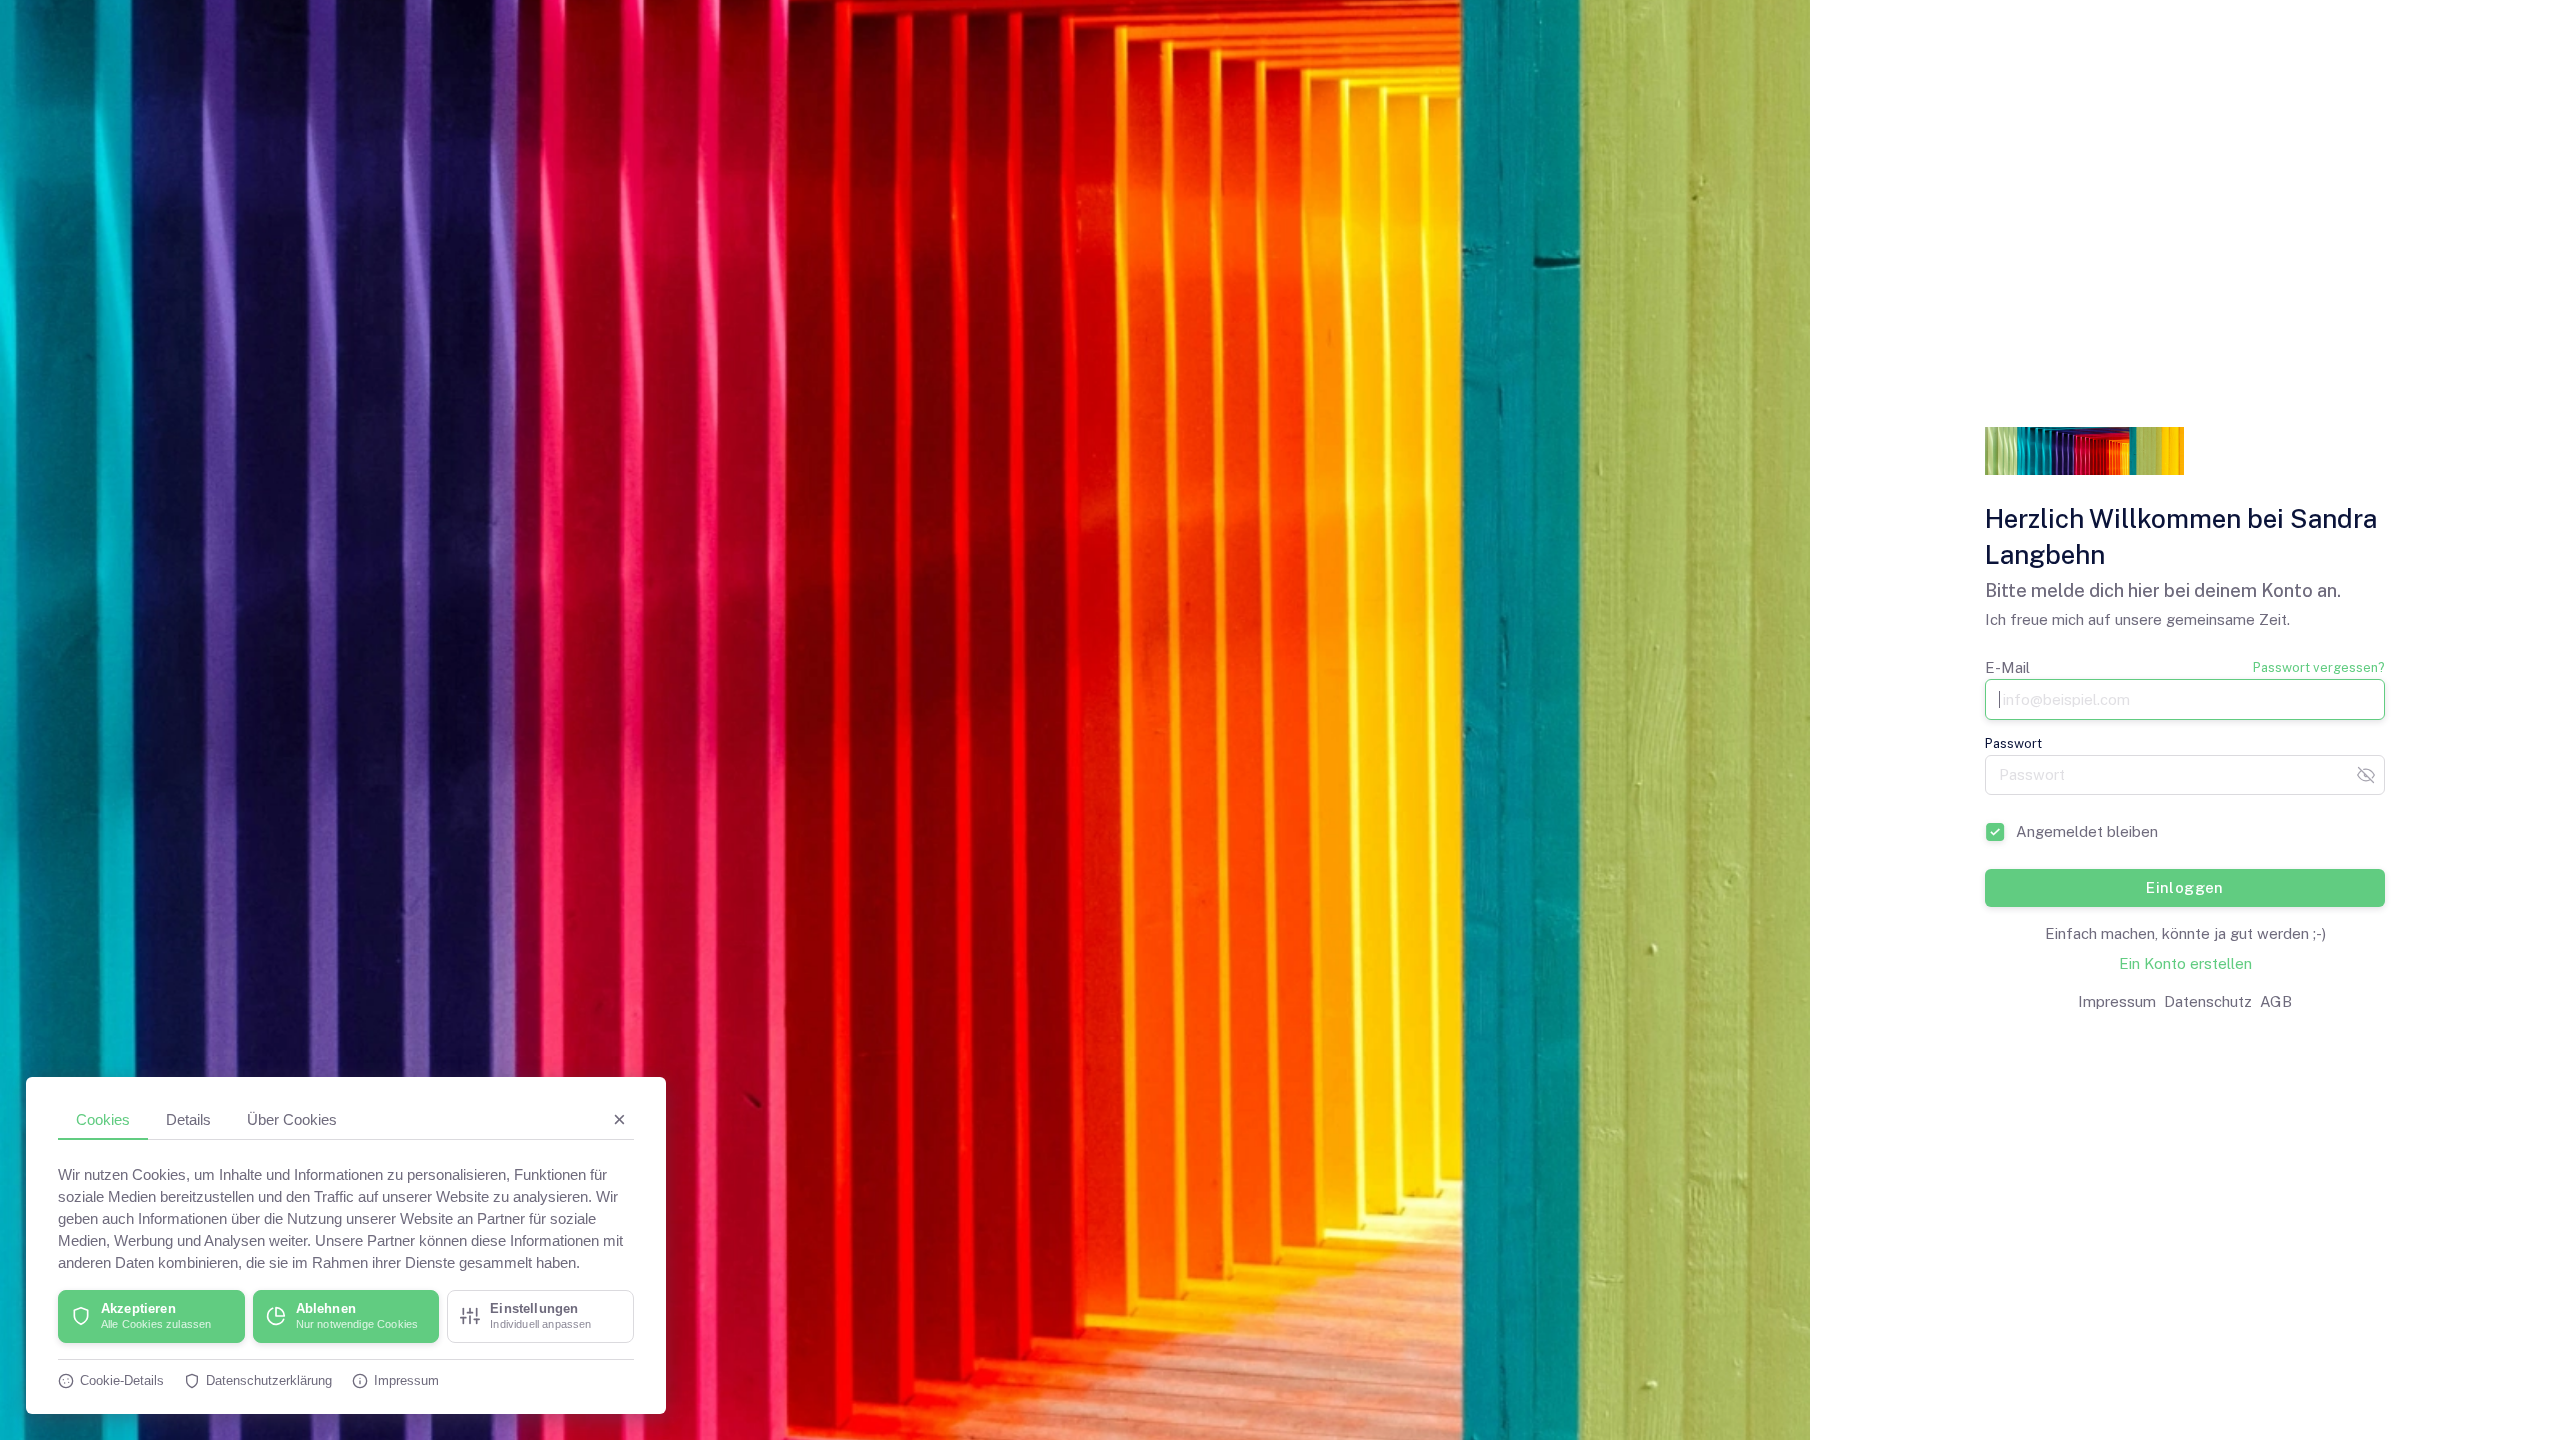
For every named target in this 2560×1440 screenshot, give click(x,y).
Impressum (2117, 1001)
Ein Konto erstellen (2185, 963)
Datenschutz (2208, 1001)
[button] (151, 1316)
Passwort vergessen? (2319, 667)
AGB (2276, 1001)
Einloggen (2185, 887)
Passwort (2013, 743)
